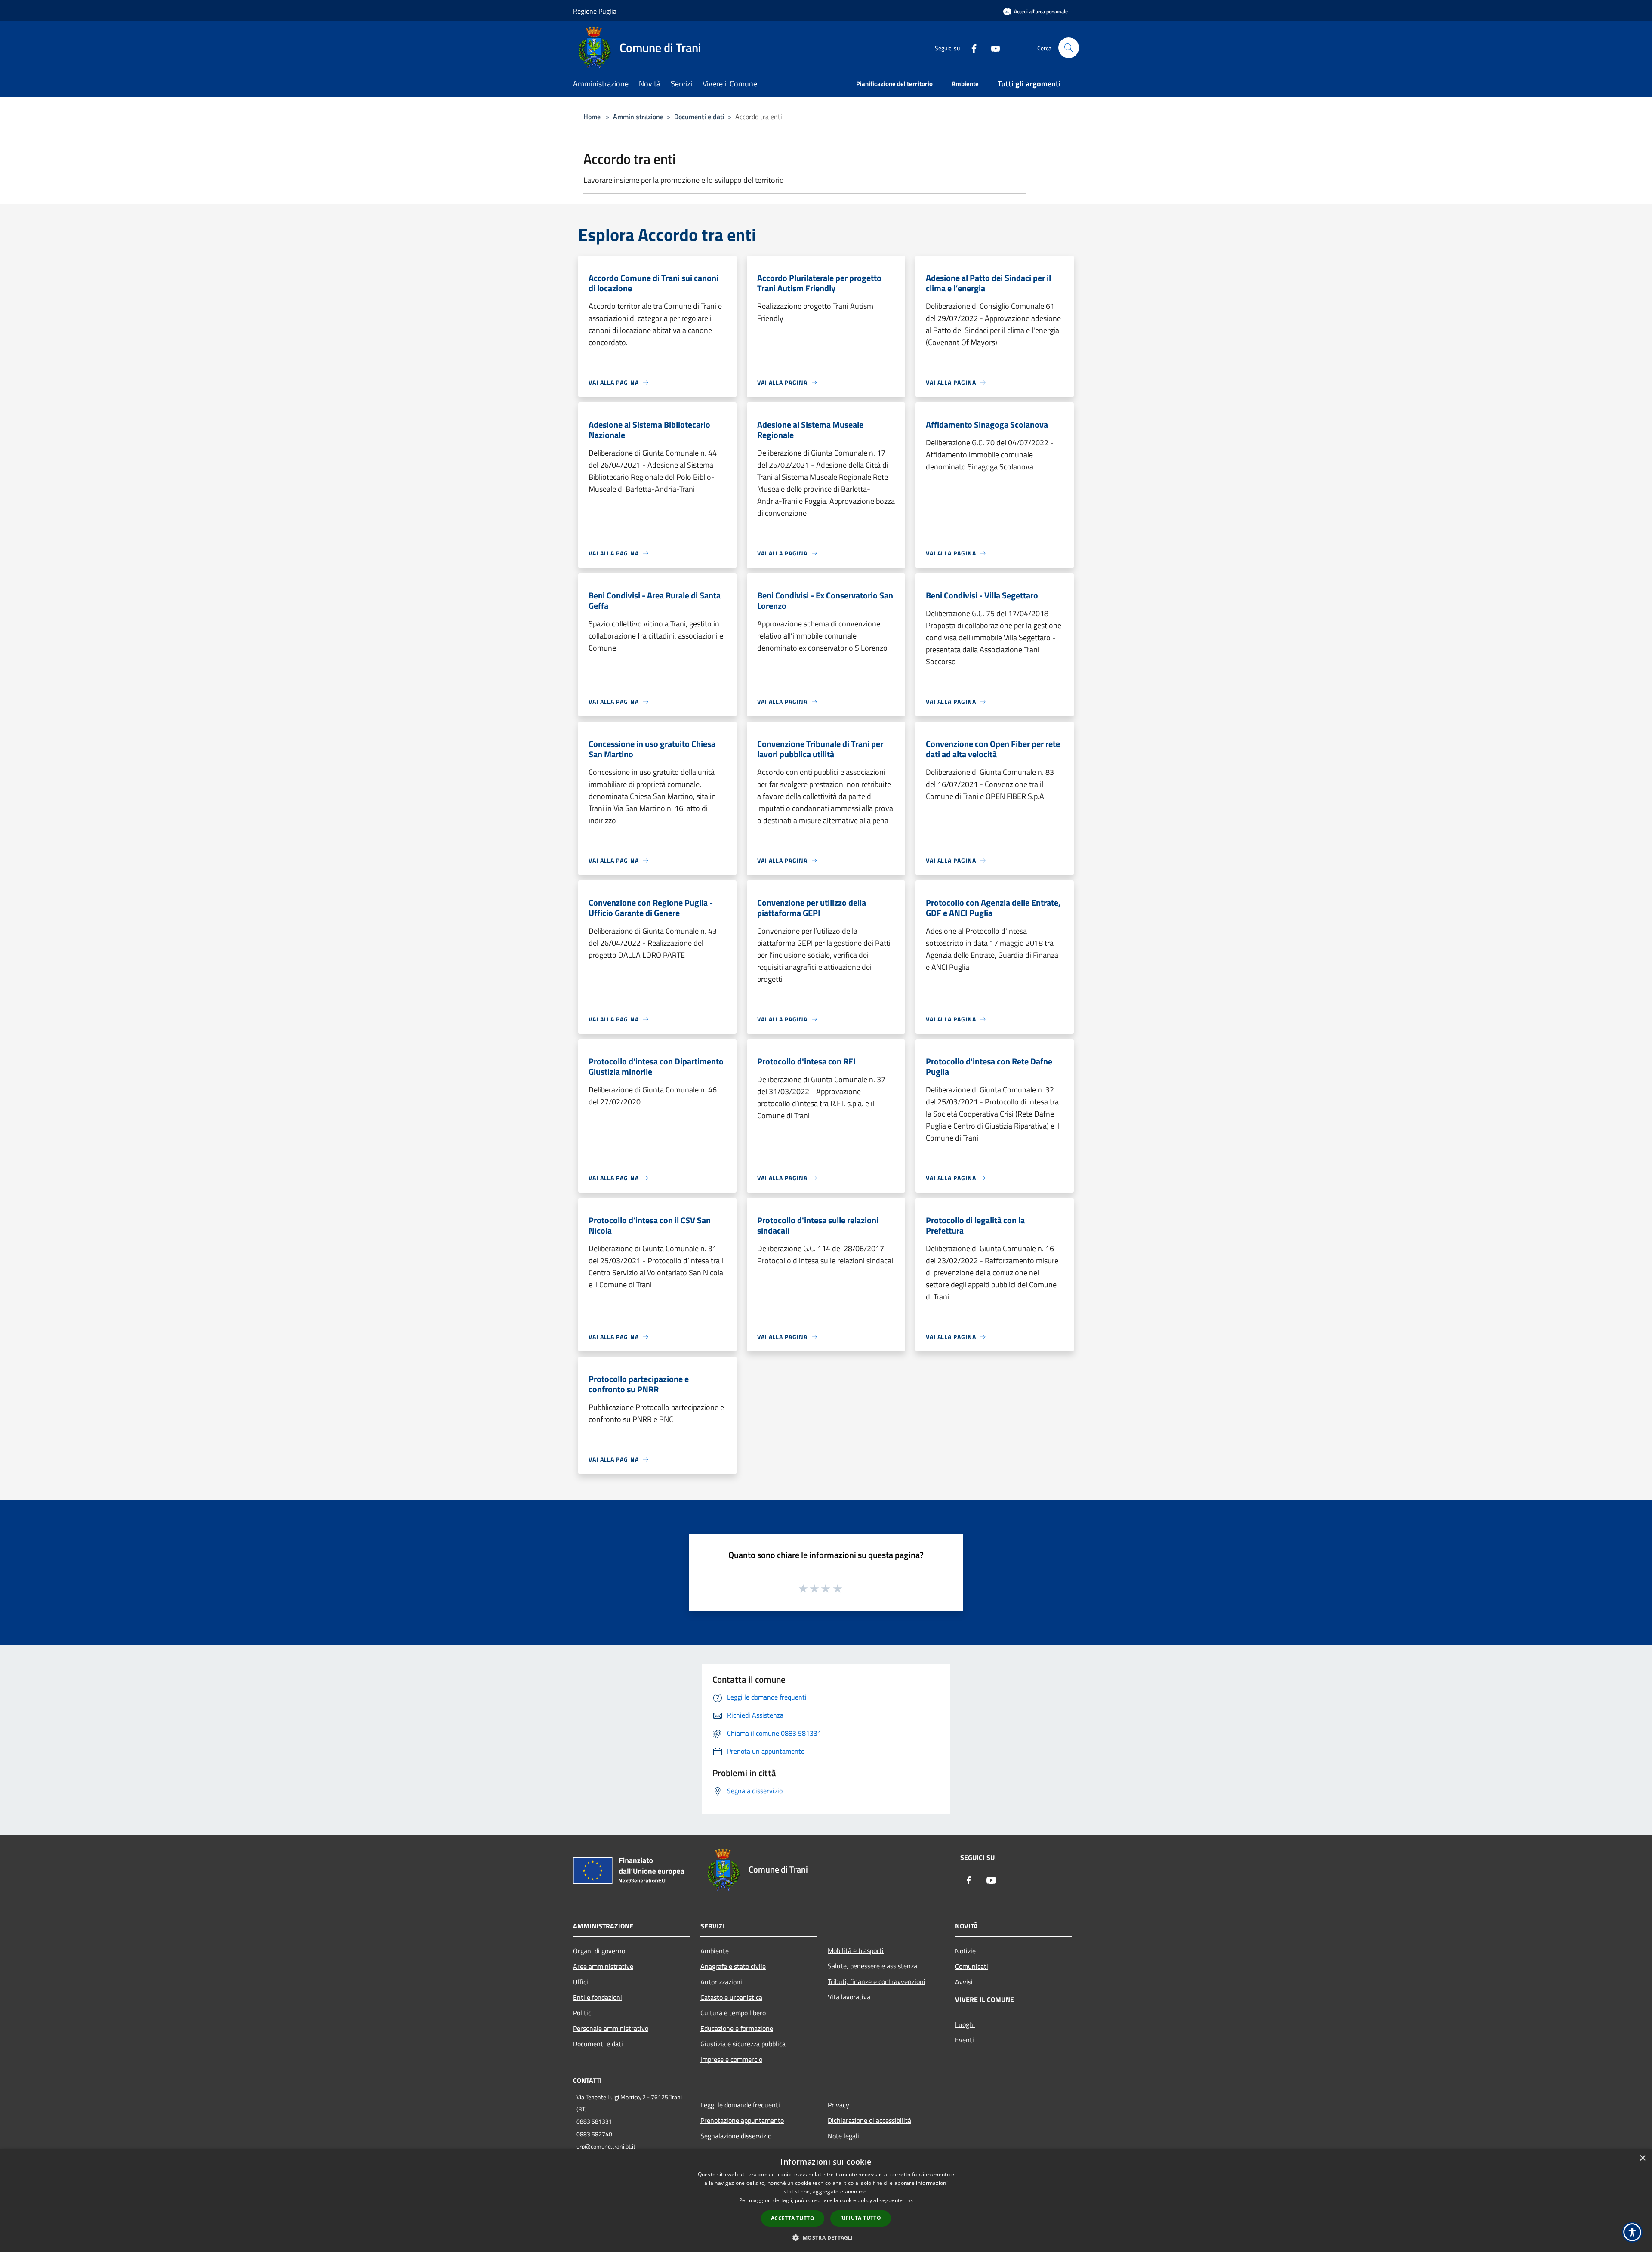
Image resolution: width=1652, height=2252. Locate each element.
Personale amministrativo (611, 2028)
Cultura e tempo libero (733, 2013)
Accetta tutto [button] (793, 2218)
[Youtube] (992, 48)
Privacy (838, 2105)
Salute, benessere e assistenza (872, 1966)
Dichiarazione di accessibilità (869, 2120)
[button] (826, 2237)
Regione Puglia (595, 11)
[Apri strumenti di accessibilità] (1632, 2232)
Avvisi (964, 1982)
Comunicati (972, 1966)
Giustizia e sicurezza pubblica (743, 2044)
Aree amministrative (603, 1966)
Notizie (965, 1951)
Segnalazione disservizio (736, 2136)
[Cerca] (1069, 48)
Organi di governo (599, 1951)
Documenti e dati (699, 117)
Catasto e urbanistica (731, 1997)
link (909, 2200)
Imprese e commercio (731, 2059)
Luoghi (965, 2024)
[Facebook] (971, 48)
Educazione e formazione (737, 2028)
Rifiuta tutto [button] (861, 2218)
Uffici (581, 1982)
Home (592, 117)
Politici (583, 2013)
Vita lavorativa (849, 1997)
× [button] (1642, 2158)
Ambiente (715, 1951)
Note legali (843, 2136)
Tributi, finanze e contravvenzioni (877, 1981)
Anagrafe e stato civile (733, 1966)
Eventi (965, 2040)
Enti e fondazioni (598, 1997)
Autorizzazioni (721, 1982)
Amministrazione (638, 117)
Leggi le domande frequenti (740, 2105)
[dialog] (826, 2201)
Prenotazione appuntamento (742, 2120)
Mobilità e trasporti (856, 1950)
